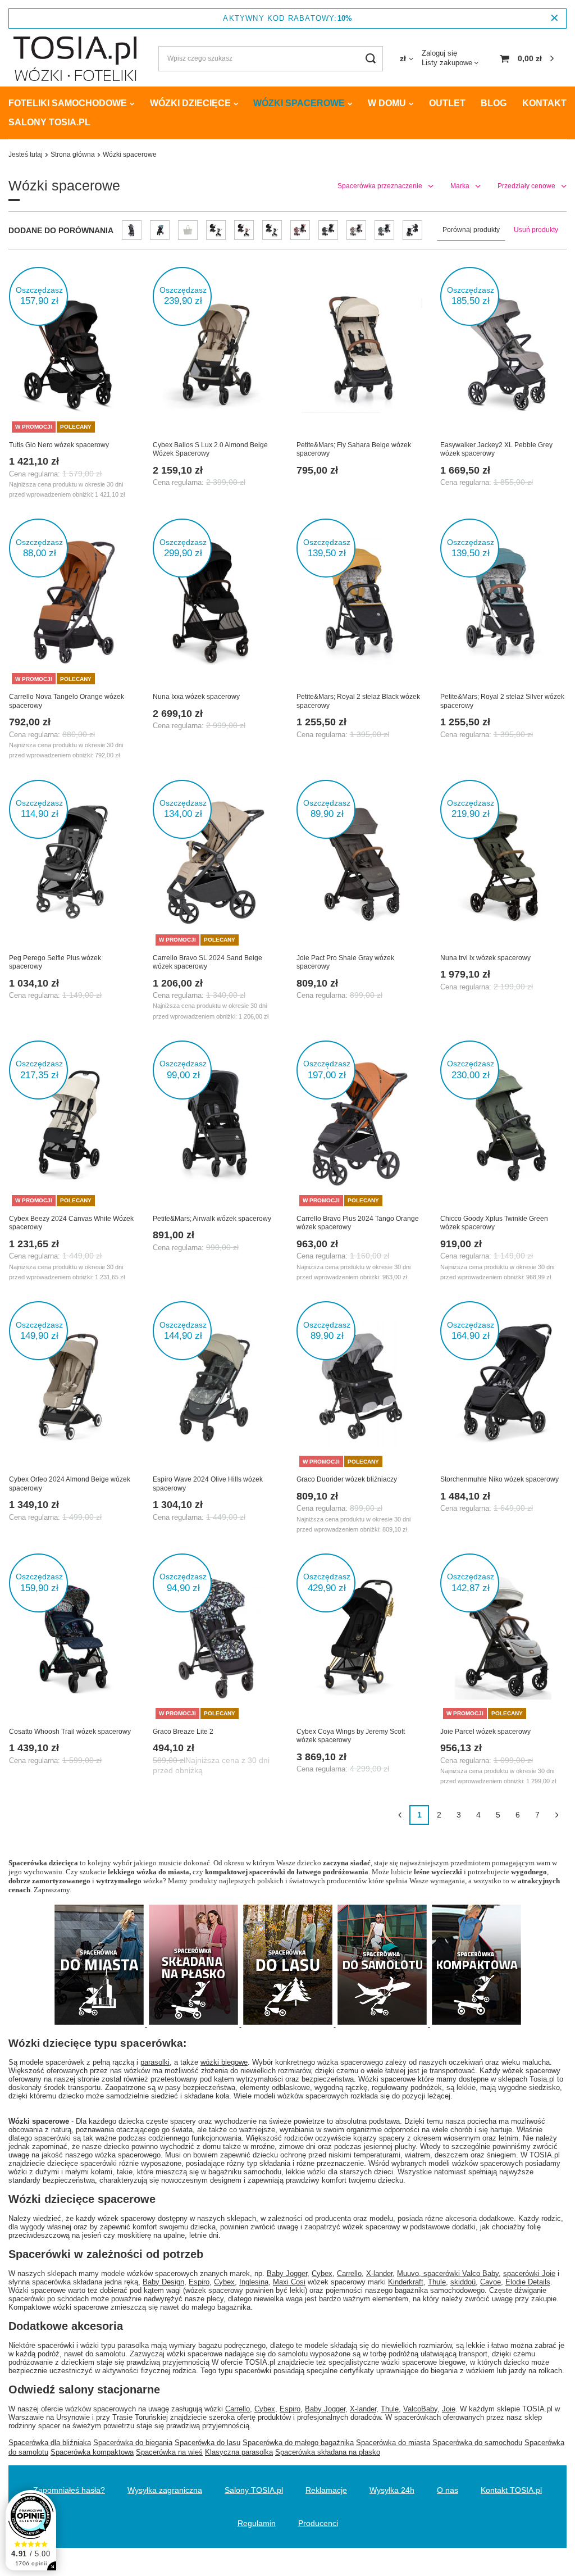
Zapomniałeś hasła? (69, 2490)
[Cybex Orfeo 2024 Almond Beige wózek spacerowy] (72, 1385)
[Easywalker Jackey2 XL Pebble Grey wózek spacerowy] (503, 351)
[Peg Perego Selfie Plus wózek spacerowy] (72, 864)
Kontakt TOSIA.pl (511, 2490)
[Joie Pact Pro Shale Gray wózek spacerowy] (359, 864)
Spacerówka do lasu (207, 2443)
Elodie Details (528, 2282)
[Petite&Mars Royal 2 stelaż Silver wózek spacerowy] (503, 603)
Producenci (318, 2523)
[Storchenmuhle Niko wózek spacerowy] (503, 1385)
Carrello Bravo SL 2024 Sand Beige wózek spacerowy (207, 962)
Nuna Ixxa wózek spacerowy (196, 697)
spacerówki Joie (529, 2273)
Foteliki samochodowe (68, 103)
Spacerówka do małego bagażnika (298, 2443)
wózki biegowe (224, 2062)
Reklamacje (326, 2490)
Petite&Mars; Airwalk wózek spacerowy (212, 1219)
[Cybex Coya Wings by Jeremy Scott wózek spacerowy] (359, 1638)
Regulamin (257, 2523)
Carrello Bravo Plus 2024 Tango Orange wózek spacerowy (358, 1223)
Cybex (322, 2273)
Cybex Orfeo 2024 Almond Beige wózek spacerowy (70, 1484)
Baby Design (163, 2282)
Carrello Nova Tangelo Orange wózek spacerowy (67, 701)
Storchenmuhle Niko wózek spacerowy (499, 1479)
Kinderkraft (406, 2282)
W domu (387, 103)
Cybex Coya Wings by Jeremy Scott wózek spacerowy (351, 1736)
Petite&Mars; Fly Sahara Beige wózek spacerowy (354, 449)
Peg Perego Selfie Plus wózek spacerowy (55, 962)
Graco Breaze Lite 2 (183, 1732)
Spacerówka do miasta (393, 2443)
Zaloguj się (439, 53)
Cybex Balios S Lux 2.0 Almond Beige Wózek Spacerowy (210, 449)
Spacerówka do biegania (133, 2443)
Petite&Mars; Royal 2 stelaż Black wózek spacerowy (358, 701)
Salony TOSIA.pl (49, 122)
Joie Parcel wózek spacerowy (485, 1732)
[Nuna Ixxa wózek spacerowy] (216, 603)
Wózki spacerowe (299, 103)
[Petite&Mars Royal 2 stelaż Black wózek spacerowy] (359, 603)
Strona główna (73, 155)
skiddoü (463, 2282)
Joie (449, 2409)
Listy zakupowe (447, 63)
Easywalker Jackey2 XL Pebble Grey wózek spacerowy (496, 449)
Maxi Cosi (289, 2282)
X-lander (379, 2273)
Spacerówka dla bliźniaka (50, 2443)
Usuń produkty (536, 230)
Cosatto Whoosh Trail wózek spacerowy (70, 1732)
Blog (494, 103)
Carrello (349, 2273)
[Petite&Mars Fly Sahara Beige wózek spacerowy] (359, 351)
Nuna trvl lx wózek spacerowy (485, 958)
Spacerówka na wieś (169, 2452)
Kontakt (544, 103)
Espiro (199, 2282)
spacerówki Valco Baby (461, 2273)
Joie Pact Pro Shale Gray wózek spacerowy (345, 962)
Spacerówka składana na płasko (328, 2452)
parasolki (155, 2062)
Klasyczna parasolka (239, 2452)
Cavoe (490, 2282)
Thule (437, 2282)
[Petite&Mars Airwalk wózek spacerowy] (216, 1125)
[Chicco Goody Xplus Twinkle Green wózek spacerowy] (503, 1125)
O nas (448, 2490)
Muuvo (408, 2273)
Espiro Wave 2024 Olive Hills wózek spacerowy (208, 1484)
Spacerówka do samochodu (477, 2443)
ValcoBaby (420, 2409)
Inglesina (254, 2282)
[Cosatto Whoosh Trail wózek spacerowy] (72, 1638)
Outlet (447, 103)
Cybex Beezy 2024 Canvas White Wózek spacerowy (71, 1223)
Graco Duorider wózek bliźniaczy (347, 1479)
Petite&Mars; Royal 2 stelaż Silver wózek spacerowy (502, 701)
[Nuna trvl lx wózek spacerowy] (503, 864)
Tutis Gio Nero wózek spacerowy (59, 445)
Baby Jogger (287, 2273)
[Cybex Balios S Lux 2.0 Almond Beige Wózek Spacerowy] (216, 351)
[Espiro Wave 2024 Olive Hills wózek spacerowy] (216, 1385)
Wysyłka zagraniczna (165, 2490)
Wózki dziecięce (190, 103)
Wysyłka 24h (392, 2490)
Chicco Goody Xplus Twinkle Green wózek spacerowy (494, 1223)
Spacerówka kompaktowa (92, 2452)
